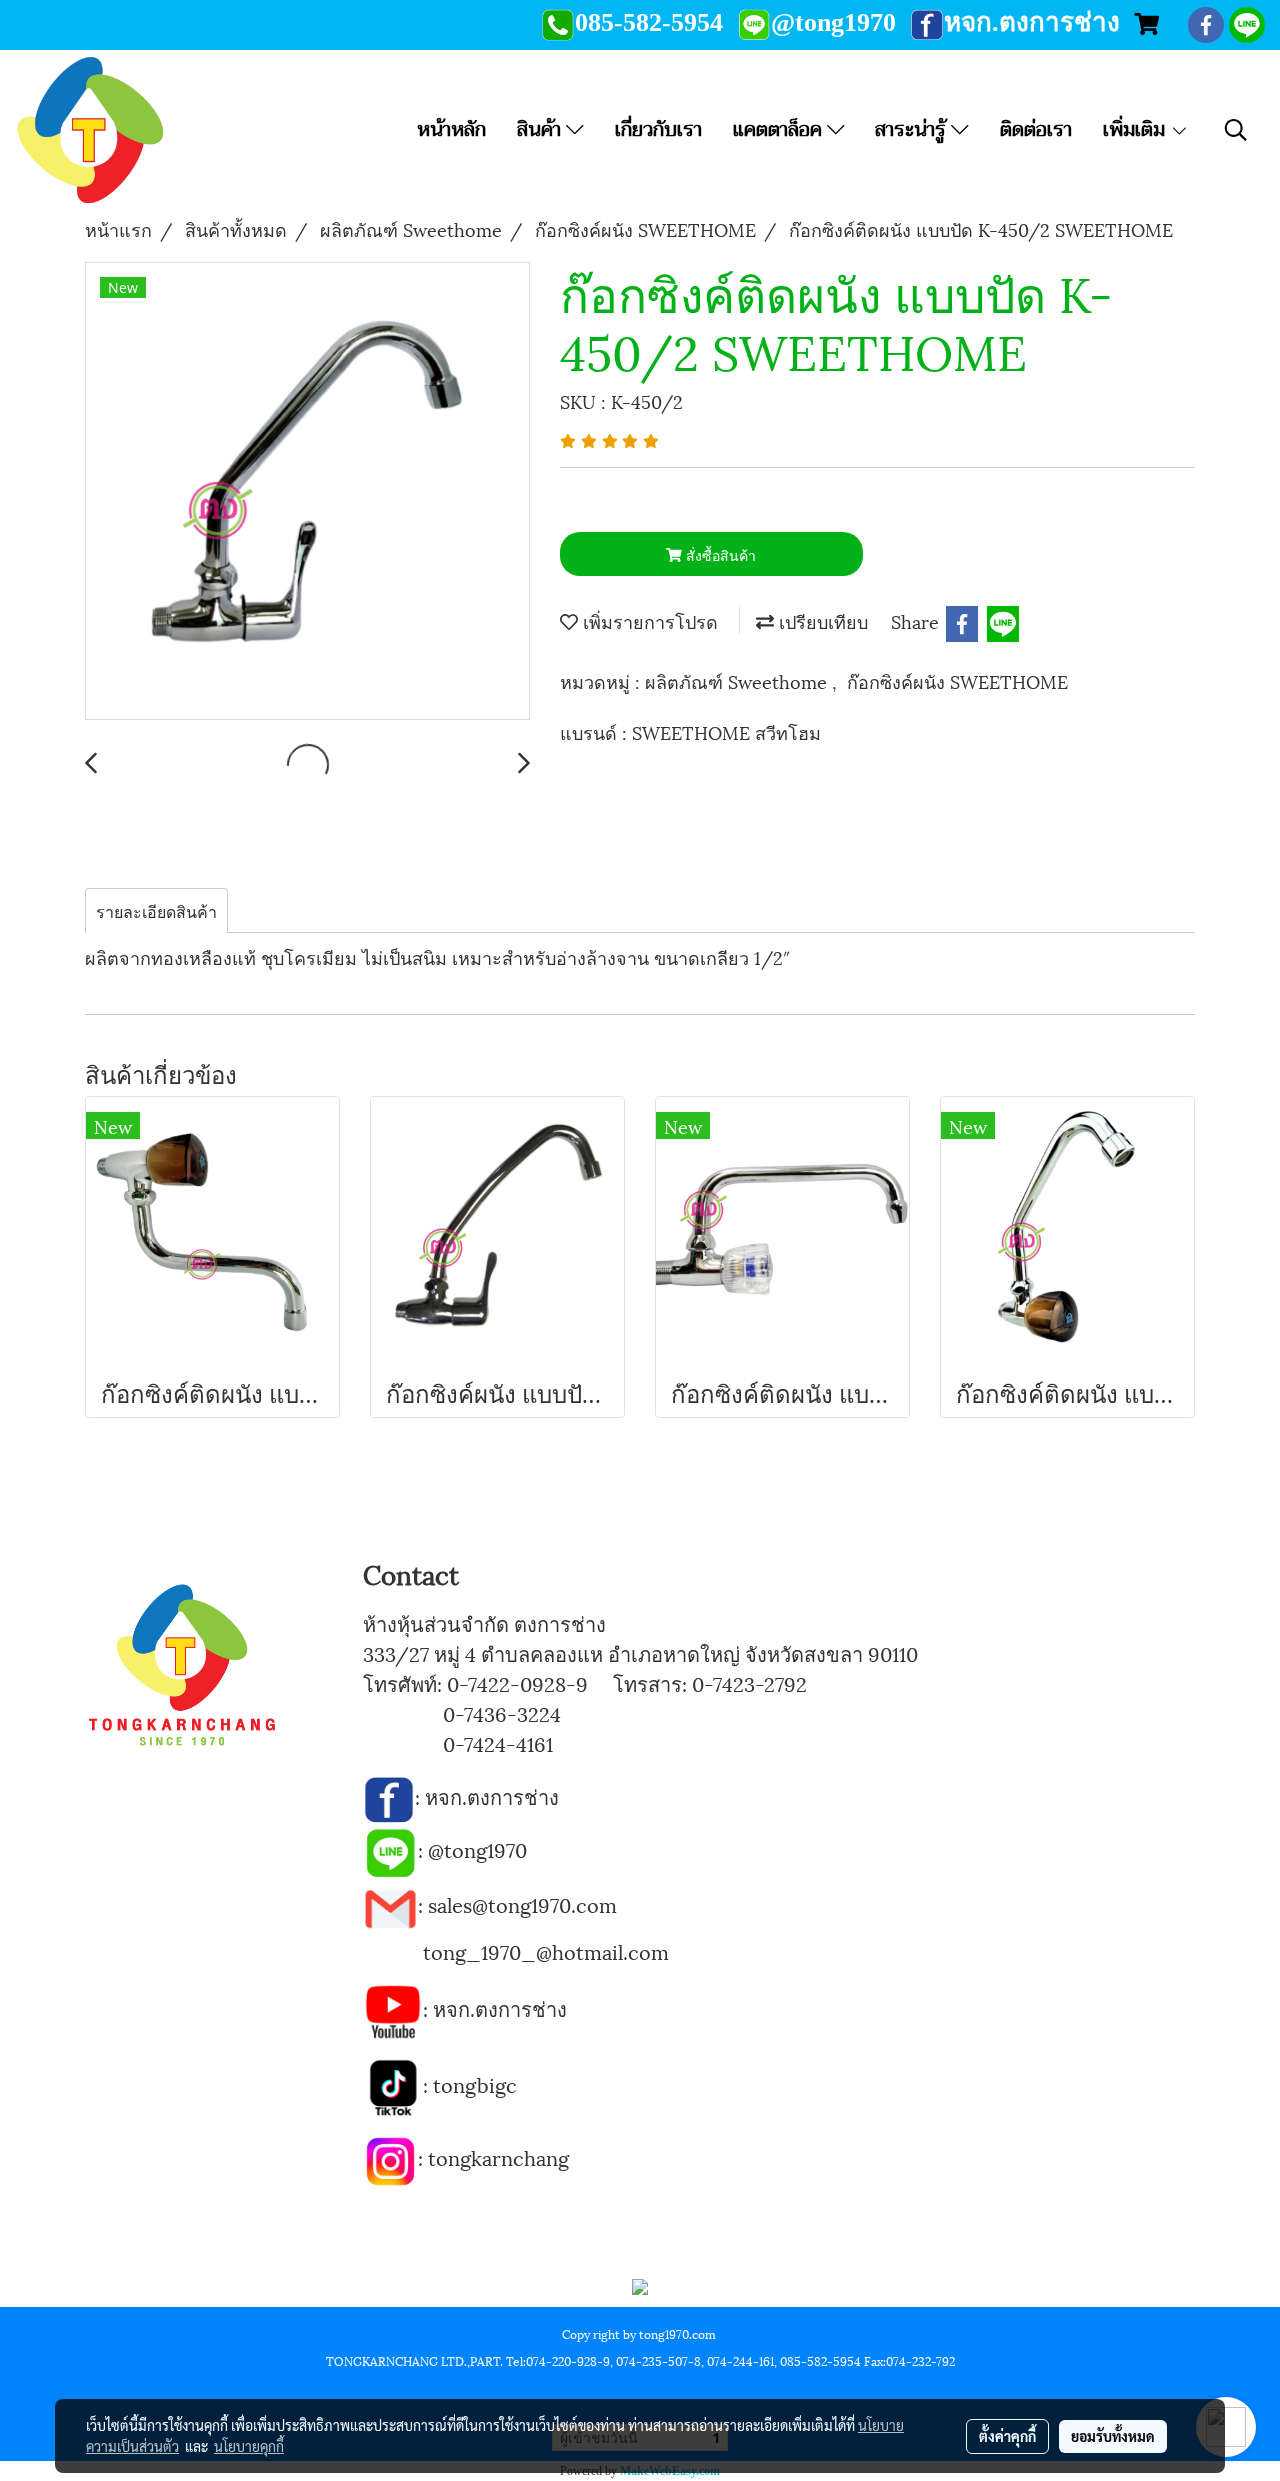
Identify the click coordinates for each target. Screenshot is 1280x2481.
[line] (390, 1849)
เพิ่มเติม (1136, 129)
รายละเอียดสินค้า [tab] (156, 910)
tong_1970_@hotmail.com (546, 1951)
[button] (1236, 130)
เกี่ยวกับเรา (658, 129)
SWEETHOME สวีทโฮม (726, 731)
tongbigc (475, 2084)
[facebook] (389, 1796)
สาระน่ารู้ (913, 129)
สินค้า (541, 129)
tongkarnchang (498, 2157)
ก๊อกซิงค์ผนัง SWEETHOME (957, 680)
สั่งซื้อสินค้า (719, 554)
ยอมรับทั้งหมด (1113, 2436)
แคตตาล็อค (780, 129)
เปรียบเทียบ (821, 620)
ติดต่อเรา (1036, 129)
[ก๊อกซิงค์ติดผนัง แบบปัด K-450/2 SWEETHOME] (307, 492)
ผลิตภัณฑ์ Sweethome (738, 680)
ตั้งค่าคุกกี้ (1007, 2436)
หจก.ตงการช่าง (494, 1796)
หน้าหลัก (451, 129)
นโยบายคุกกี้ (249, 2446)
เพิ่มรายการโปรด (648, 620)
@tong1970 (477, 1849)
